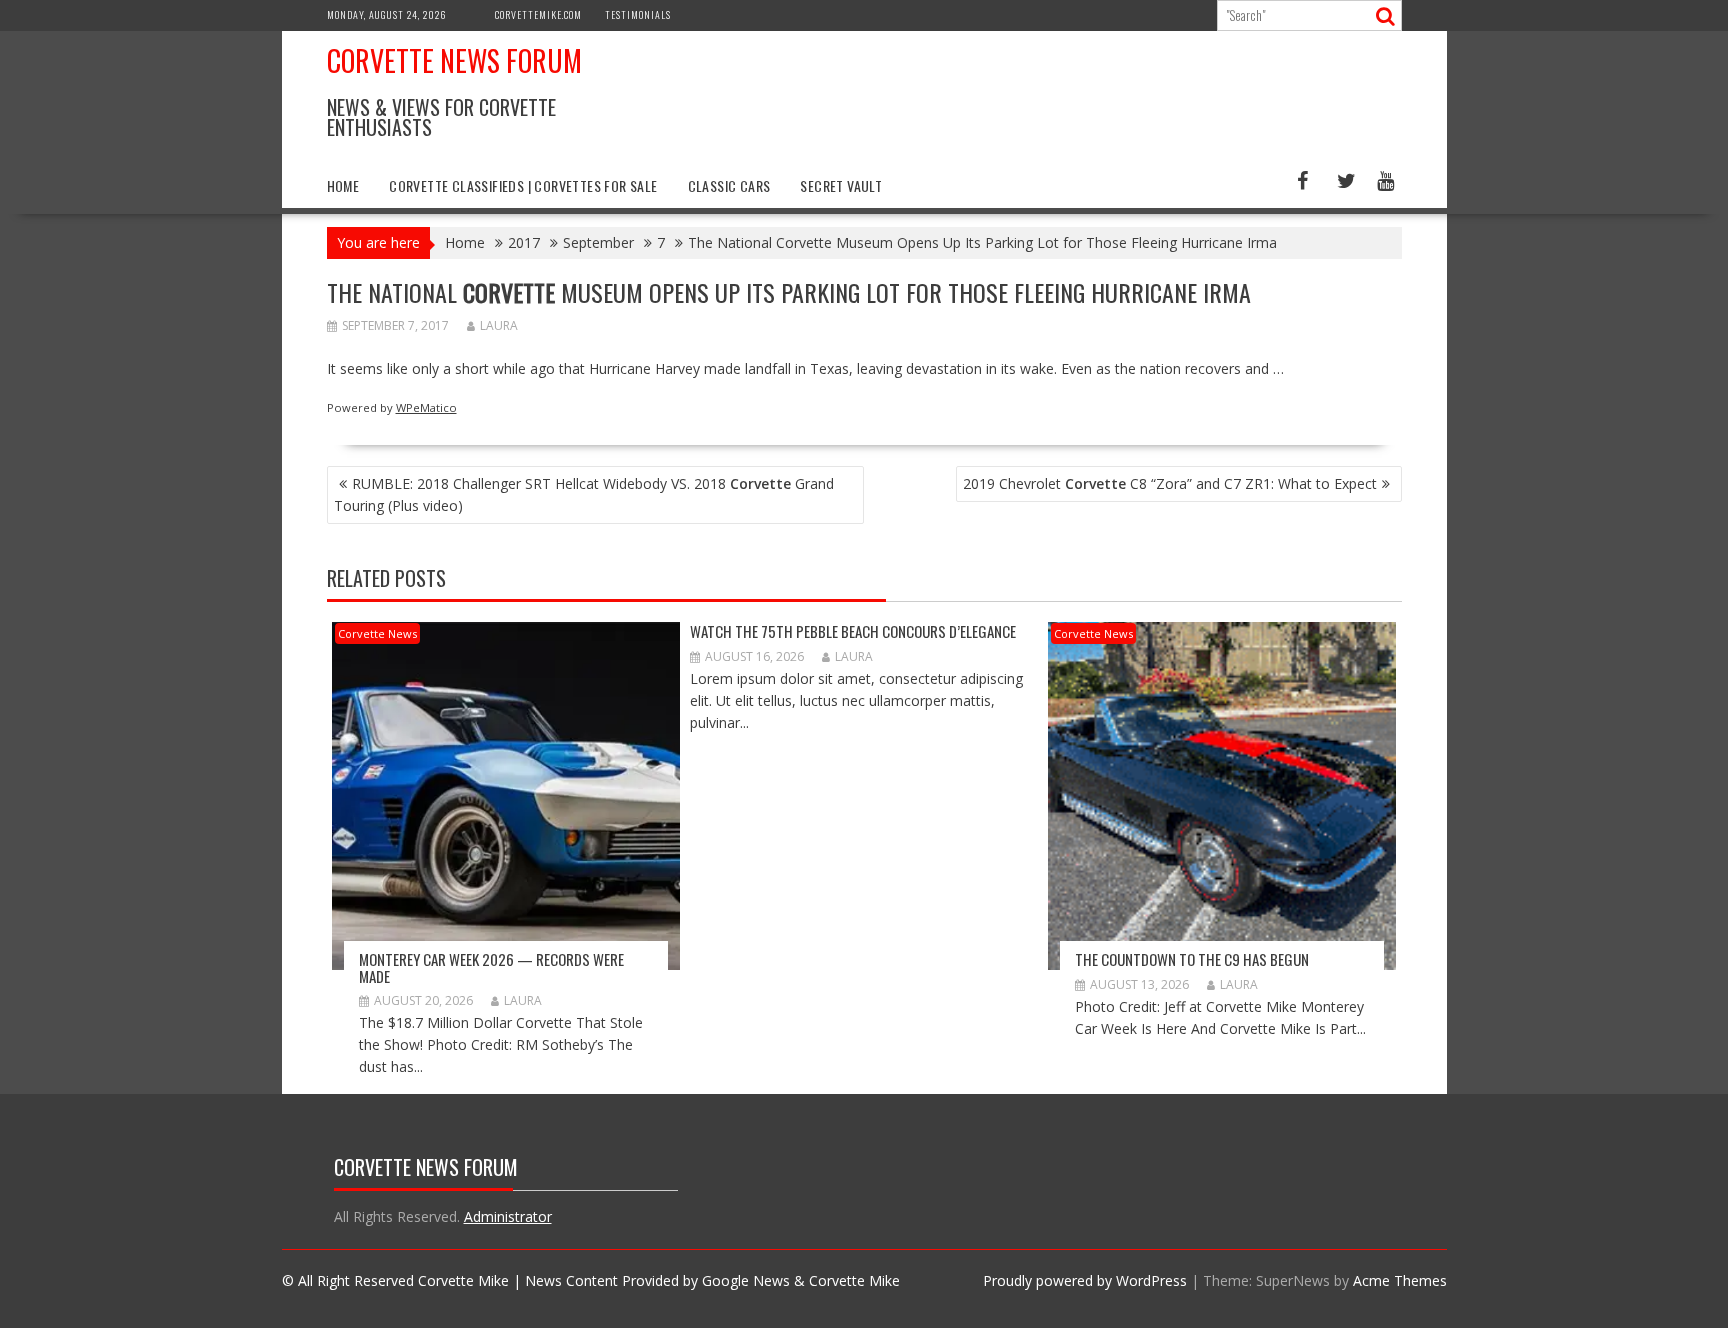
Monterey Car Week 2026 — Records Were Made (491, 967)
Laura (499, 325)
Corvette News (377, 633)
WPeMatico (426, 407)
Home (343, 185)
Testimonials (638, 14)
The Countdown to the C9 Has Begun (1192, 959)
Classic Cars (729, 185)
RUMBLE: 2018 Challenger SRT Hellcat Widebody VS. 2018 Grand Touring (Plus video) (584, 494)
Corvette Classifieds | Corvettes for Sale (523, 185)
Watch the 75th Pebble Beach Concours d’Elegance (853, 631)
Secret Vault (841, 185)
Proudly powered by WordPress (1085, 1280)
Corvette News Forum (454, 60)
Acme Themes (1400, 1280)
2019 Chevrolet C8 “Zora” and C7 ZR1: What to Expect (1170, 483)
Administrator (508, 1216)
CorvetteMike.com (538, 14)
